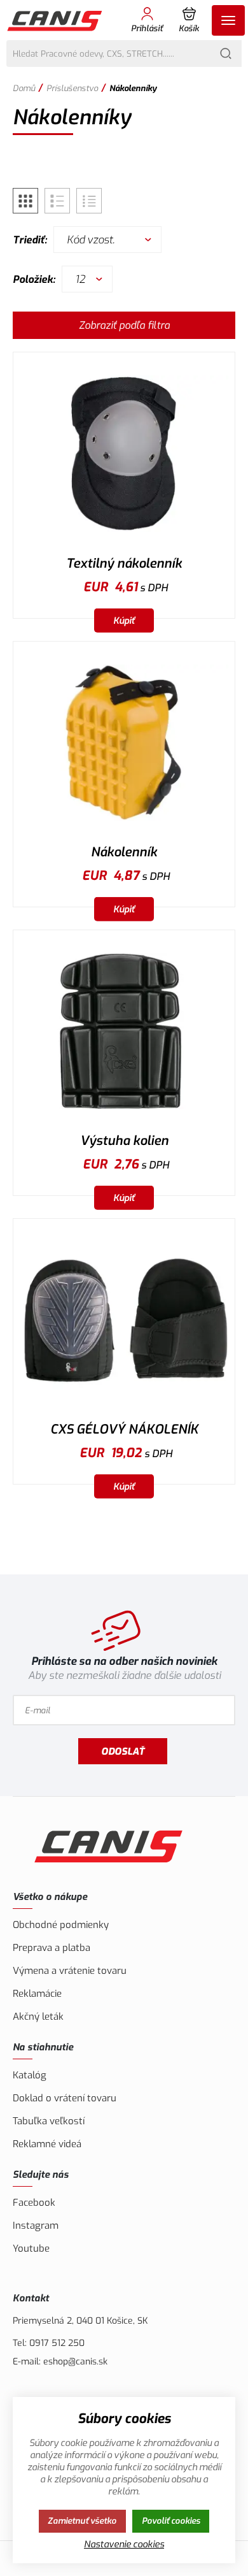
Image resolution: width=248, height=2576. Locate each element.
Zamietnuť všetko (82, 2521)
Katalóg (30, 2075)
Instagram (36, 2226)
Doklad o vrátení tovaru (65, 2098)
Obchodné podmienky (61, 1925)
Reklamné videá (47, 2144)
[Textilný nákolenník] (124, 453)
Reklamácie (37, 1994)
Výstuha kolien (124, 1141)
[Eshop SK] (56, 20)
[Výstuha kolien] (124, 1031)
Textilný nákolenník (124, 564)
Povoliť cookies (171, 2521)
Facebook (34, 2203)
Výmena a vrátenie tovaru (70, 1971)
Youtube (31, 2249)
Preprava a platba (52, 1948)
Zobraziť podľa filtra (124, 325)
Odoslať (123, 1752)
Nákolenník (124, 852)
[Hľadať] (226, 54)
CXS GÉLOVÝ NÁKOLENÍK (124, 1429)
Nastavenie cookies (124, 2544)
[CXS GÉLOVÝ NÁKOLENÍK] (124, 1320)
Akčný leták (38, 2017)
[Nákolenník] (124, 743)
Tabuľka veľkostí (49, 2121)
